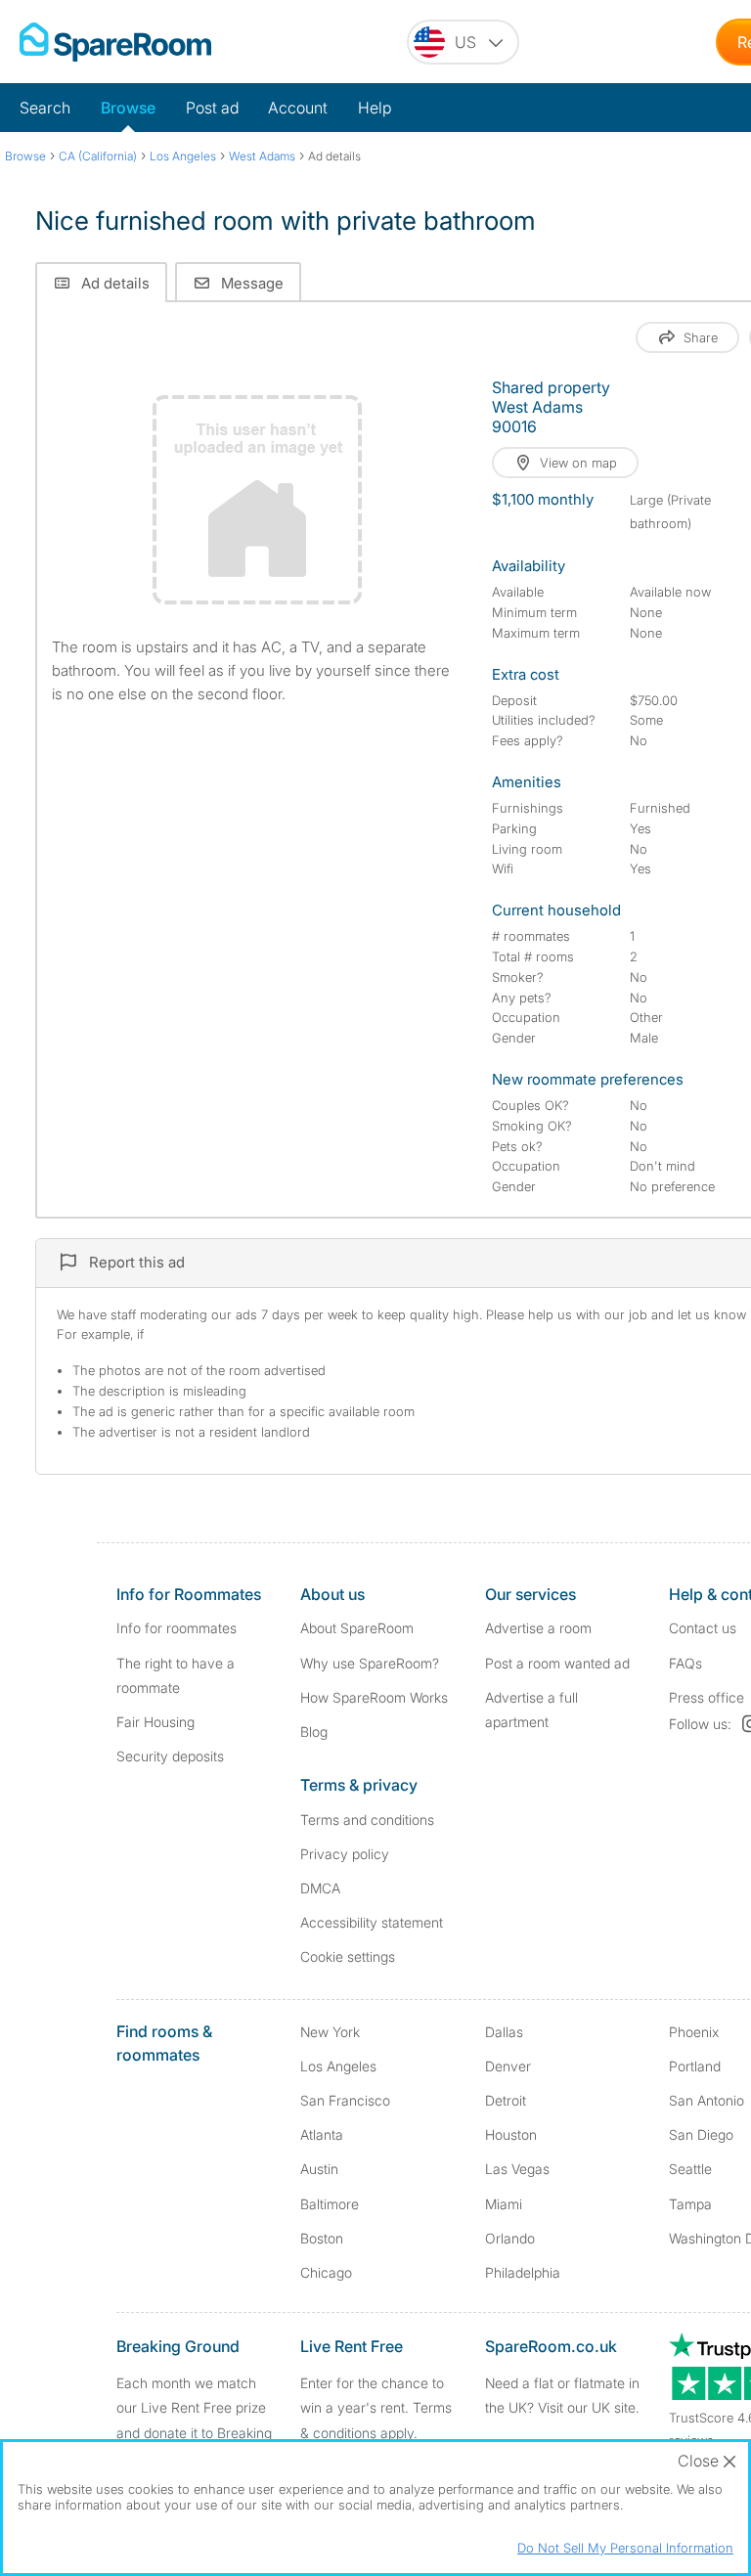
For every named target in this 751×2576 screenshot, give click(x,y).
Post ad (212, 108)
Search (45, 108)
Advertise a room (538, 1628)
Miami (504, 2204)
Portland (695, 2066)
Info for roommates (177, 1628)
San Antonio (707, 2100)
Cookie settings (348, 1956)
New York (330, 2032)
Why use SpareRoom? (370, 1663)
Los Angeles (338, 2066)
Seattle (690, 2169)
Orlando (510, 2238)
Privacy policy (345, 1854)
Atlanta (322, 2134)
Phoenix (694, 2032)
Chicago (326, 2272)
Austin (319, 2169)
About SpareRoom (357, 1628)
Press (707, 1697)
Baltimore (330, 2204)
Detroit (506, 2100)
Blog (314, 1732)
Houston (511, 2134)
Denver (508, 2066)
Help (375, 108)
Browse (128, 108)
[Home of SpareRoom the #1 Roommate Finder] (115, 42)
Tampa (690, 2204)
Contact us (703, 1628)
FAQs (685, 1663)
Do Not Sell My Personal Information (625, 2548)
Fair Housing (155, 1722)
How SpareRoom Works (374, 1697)
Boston (322, 2238)
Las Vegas (517, 2169)
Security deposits (170, 1756)
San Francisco (345, 2100)
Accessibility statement (372, 1922)
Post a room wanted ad (557, 1663)
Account (298, 108)
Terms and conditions (367, 1820)
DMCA (320, 1888)
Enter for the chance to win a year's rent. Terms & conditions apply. (376, 2407)
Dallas (504, 2032)
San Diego (701, 2134)
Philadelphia (523, 2272)
